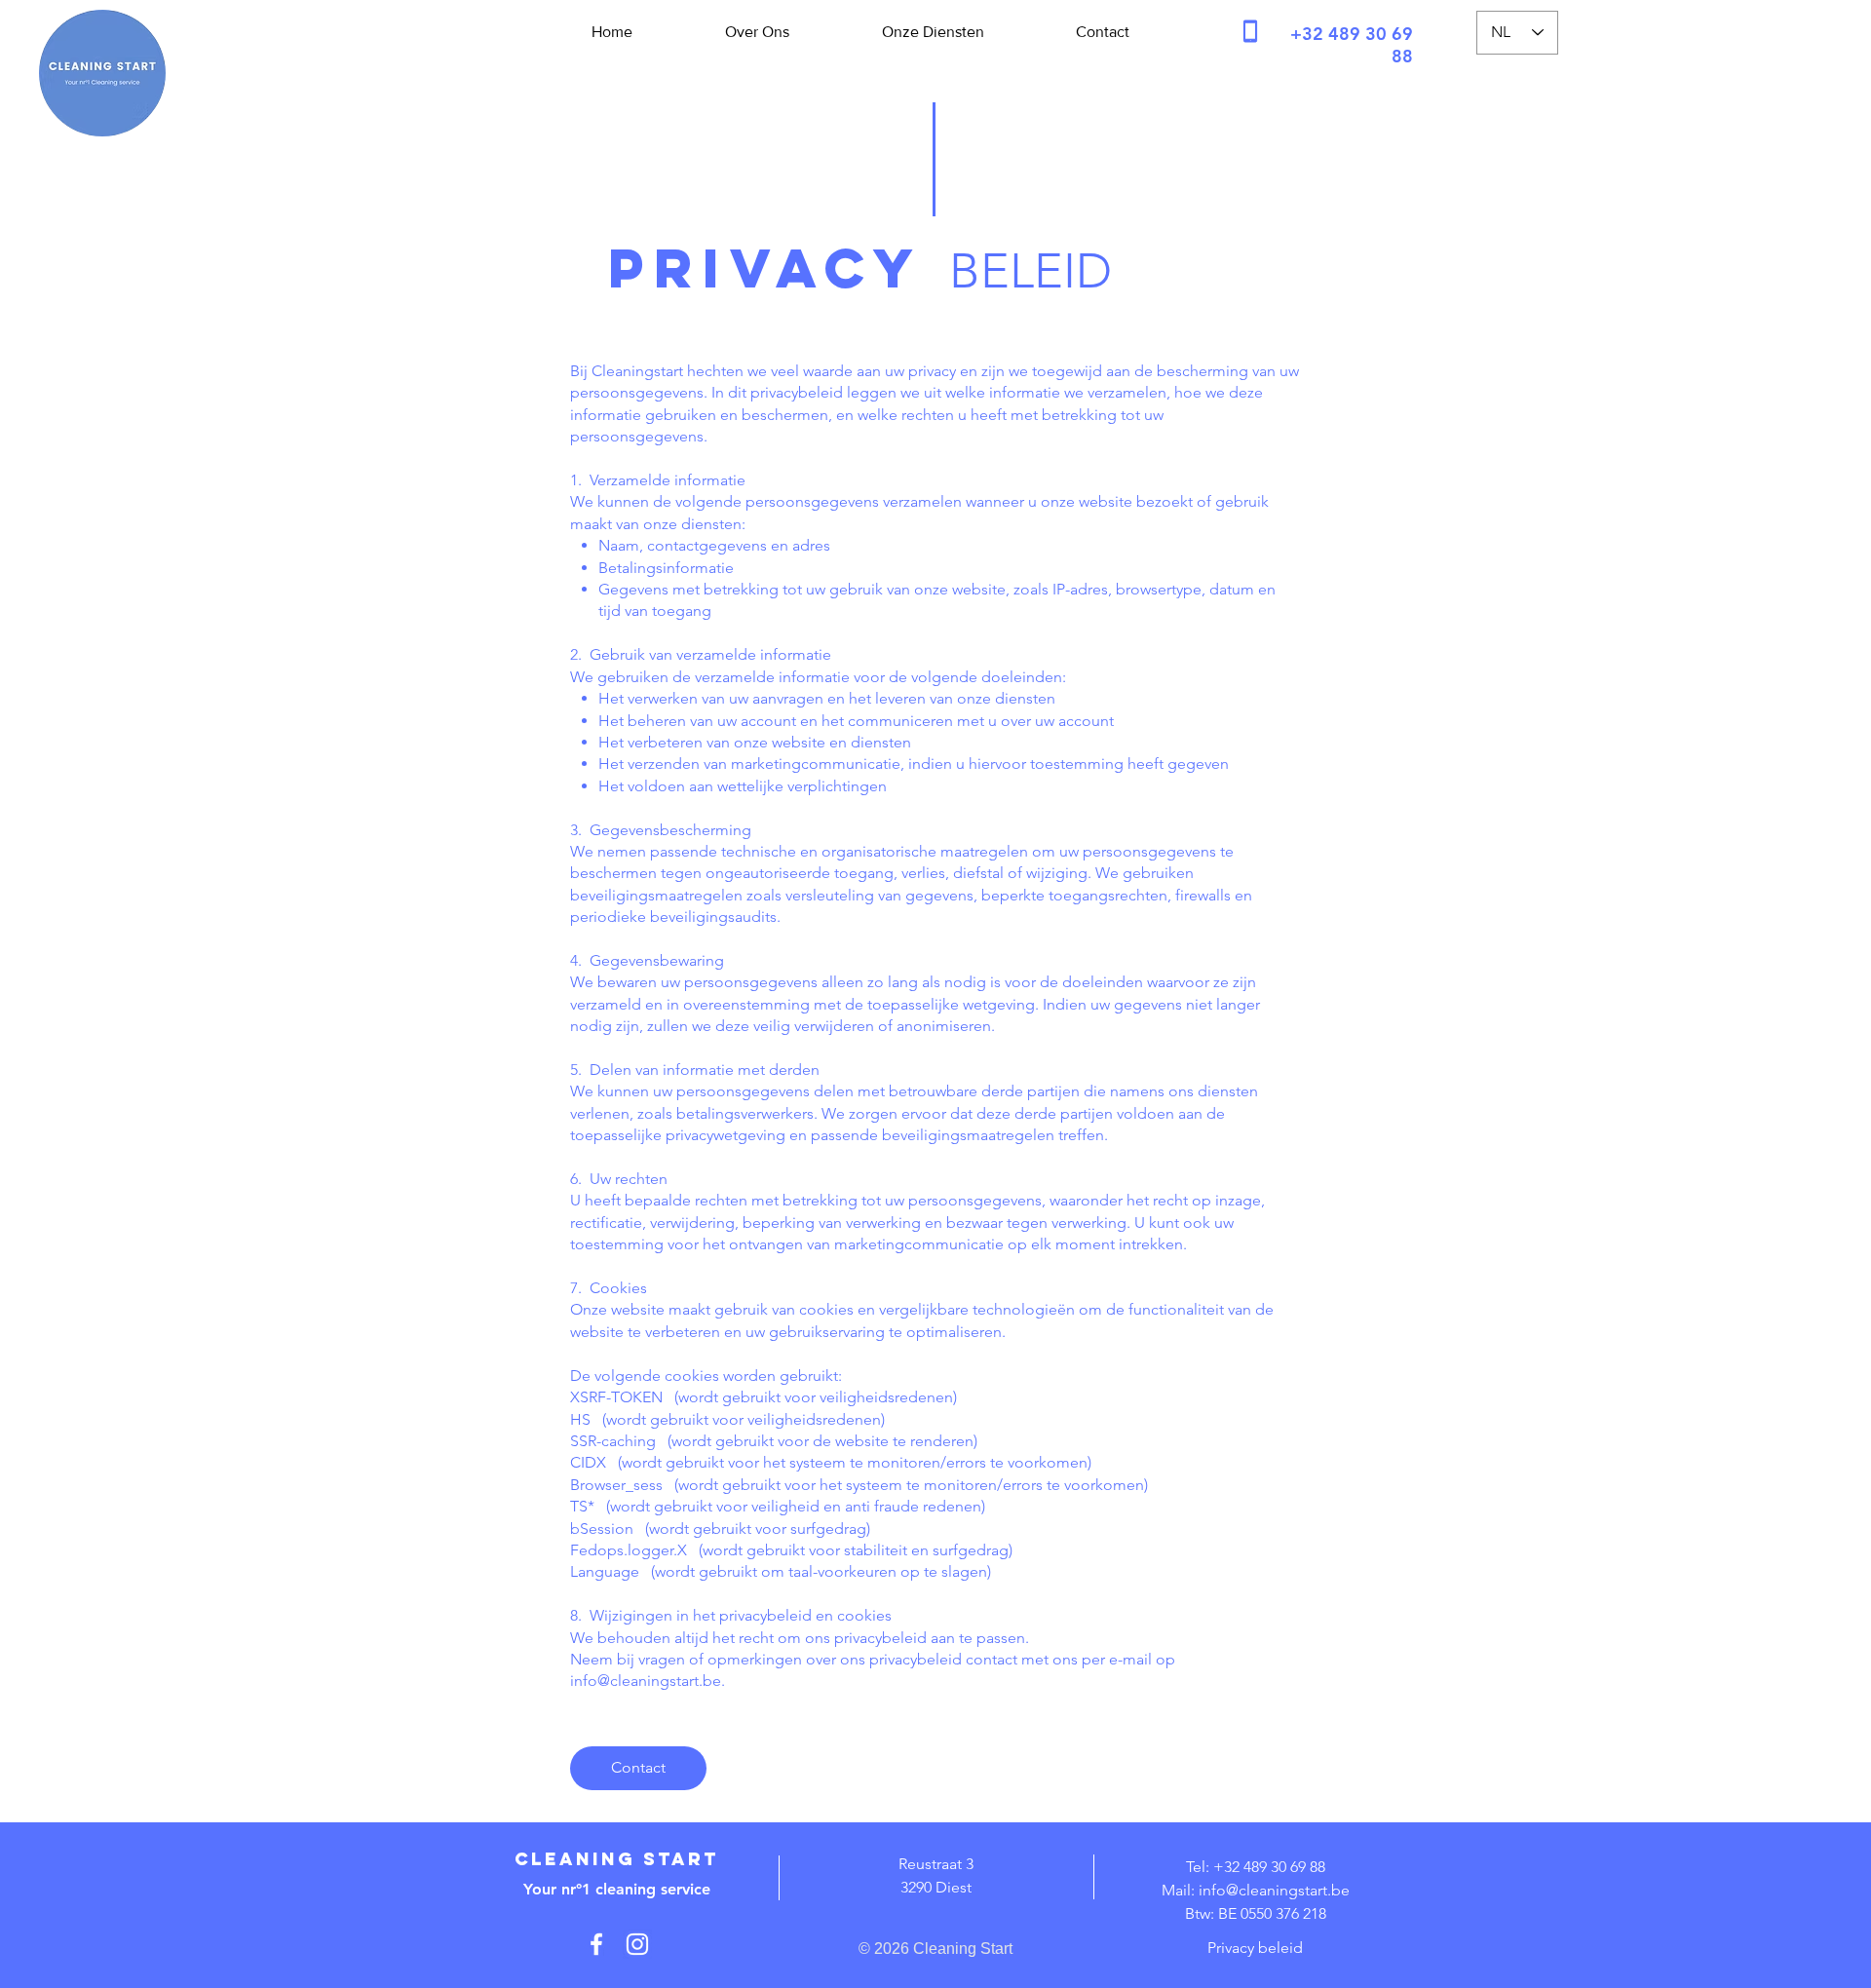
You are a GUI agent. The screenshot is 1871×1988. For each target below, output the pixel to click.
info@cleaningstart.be (646, 1681)
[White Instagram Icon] (637, 1944)
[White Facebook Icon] (596, 1944)
